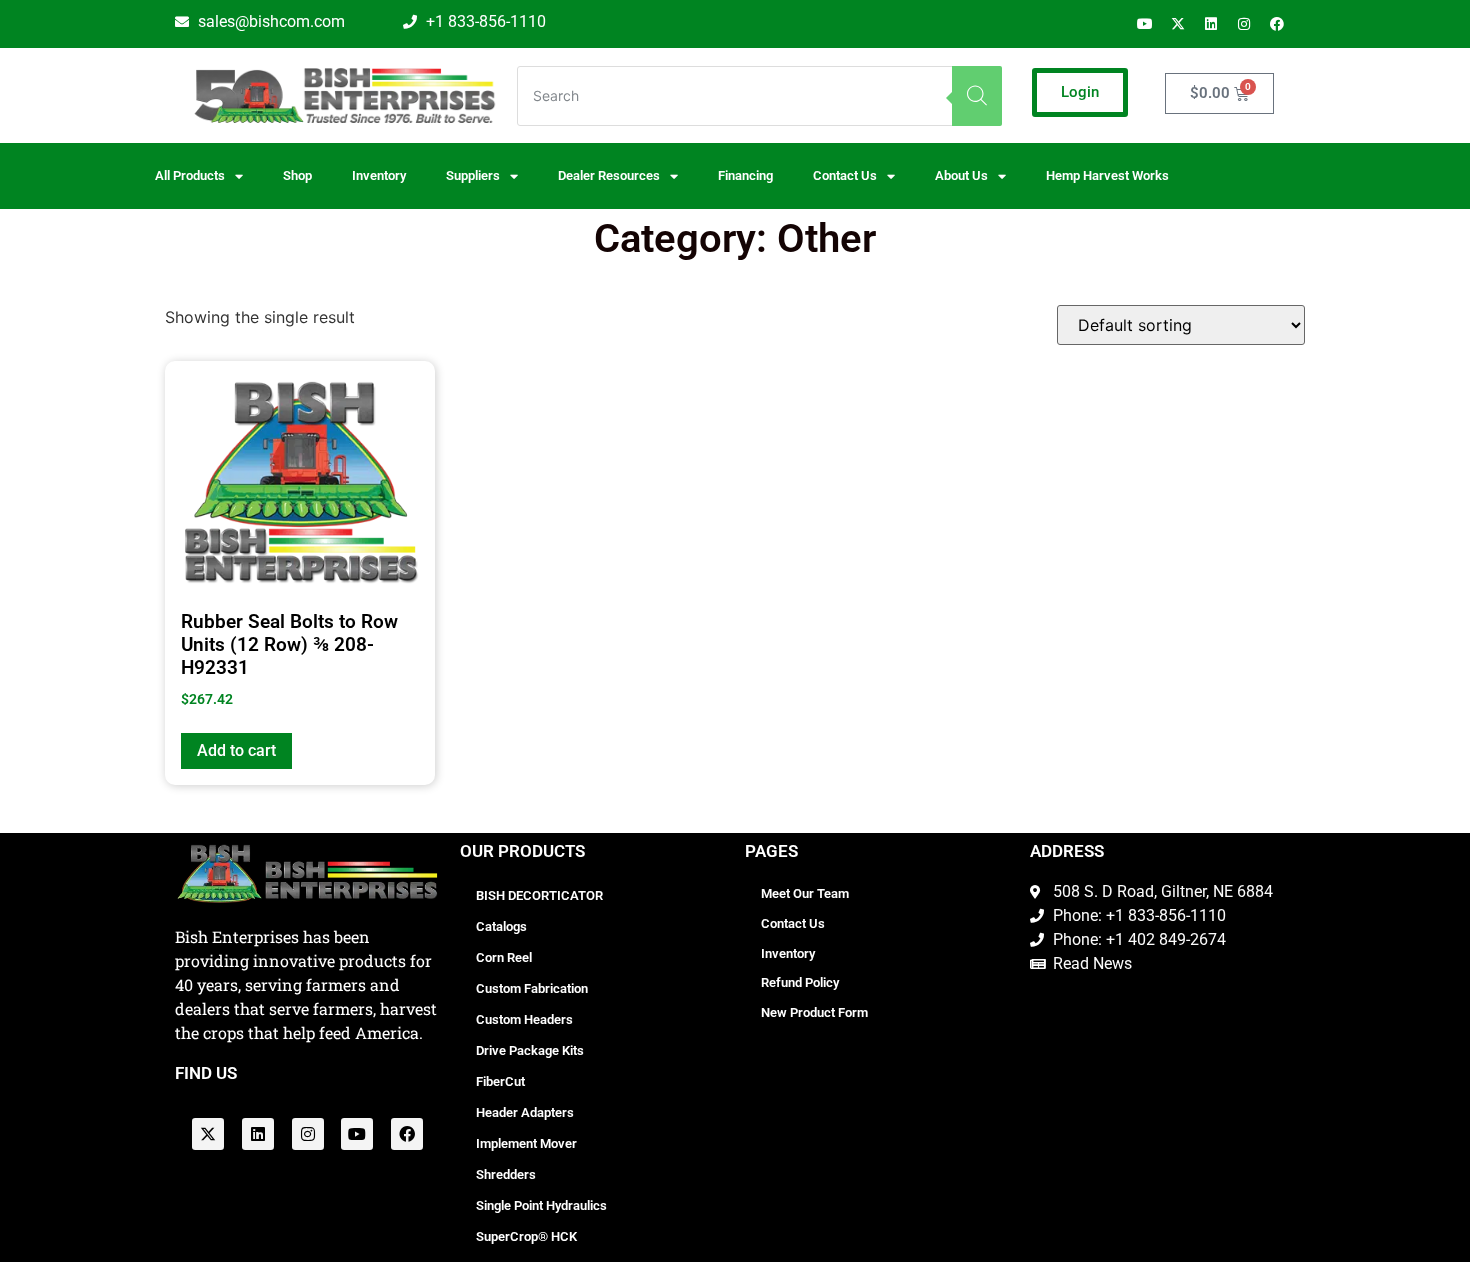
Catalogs (501, 926)
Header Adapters (525, 1112)
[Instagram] (1244, 24)
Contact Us (793, 923)
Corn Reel (504, 957)
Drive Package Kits (530, 1050)
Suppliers (473, 175)
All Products (190, 175)
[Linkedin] (1211, 24)
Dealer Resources (609, 175)
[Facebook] (1277, 24)
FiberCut (500, 1081)
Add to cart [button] (236, 750)
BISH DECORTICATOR (539, 895)
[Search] (977, 96)
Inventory (379, 175)
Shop (297, 175)
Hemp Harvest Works (1107, 175)
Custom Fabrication (532, 988)
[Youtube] (1145, 24)
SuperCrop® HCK (526, 1236)
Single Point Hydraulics (541, 1205)
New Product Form (814, 1012)
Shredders (506, 1174)
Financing (745, 175)
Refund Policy (800, 982)
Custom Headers (524, 1019)
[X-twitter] (1178, 24)
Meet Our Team (805, 893)
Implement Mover (526, 1143)
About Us (961, 175)
